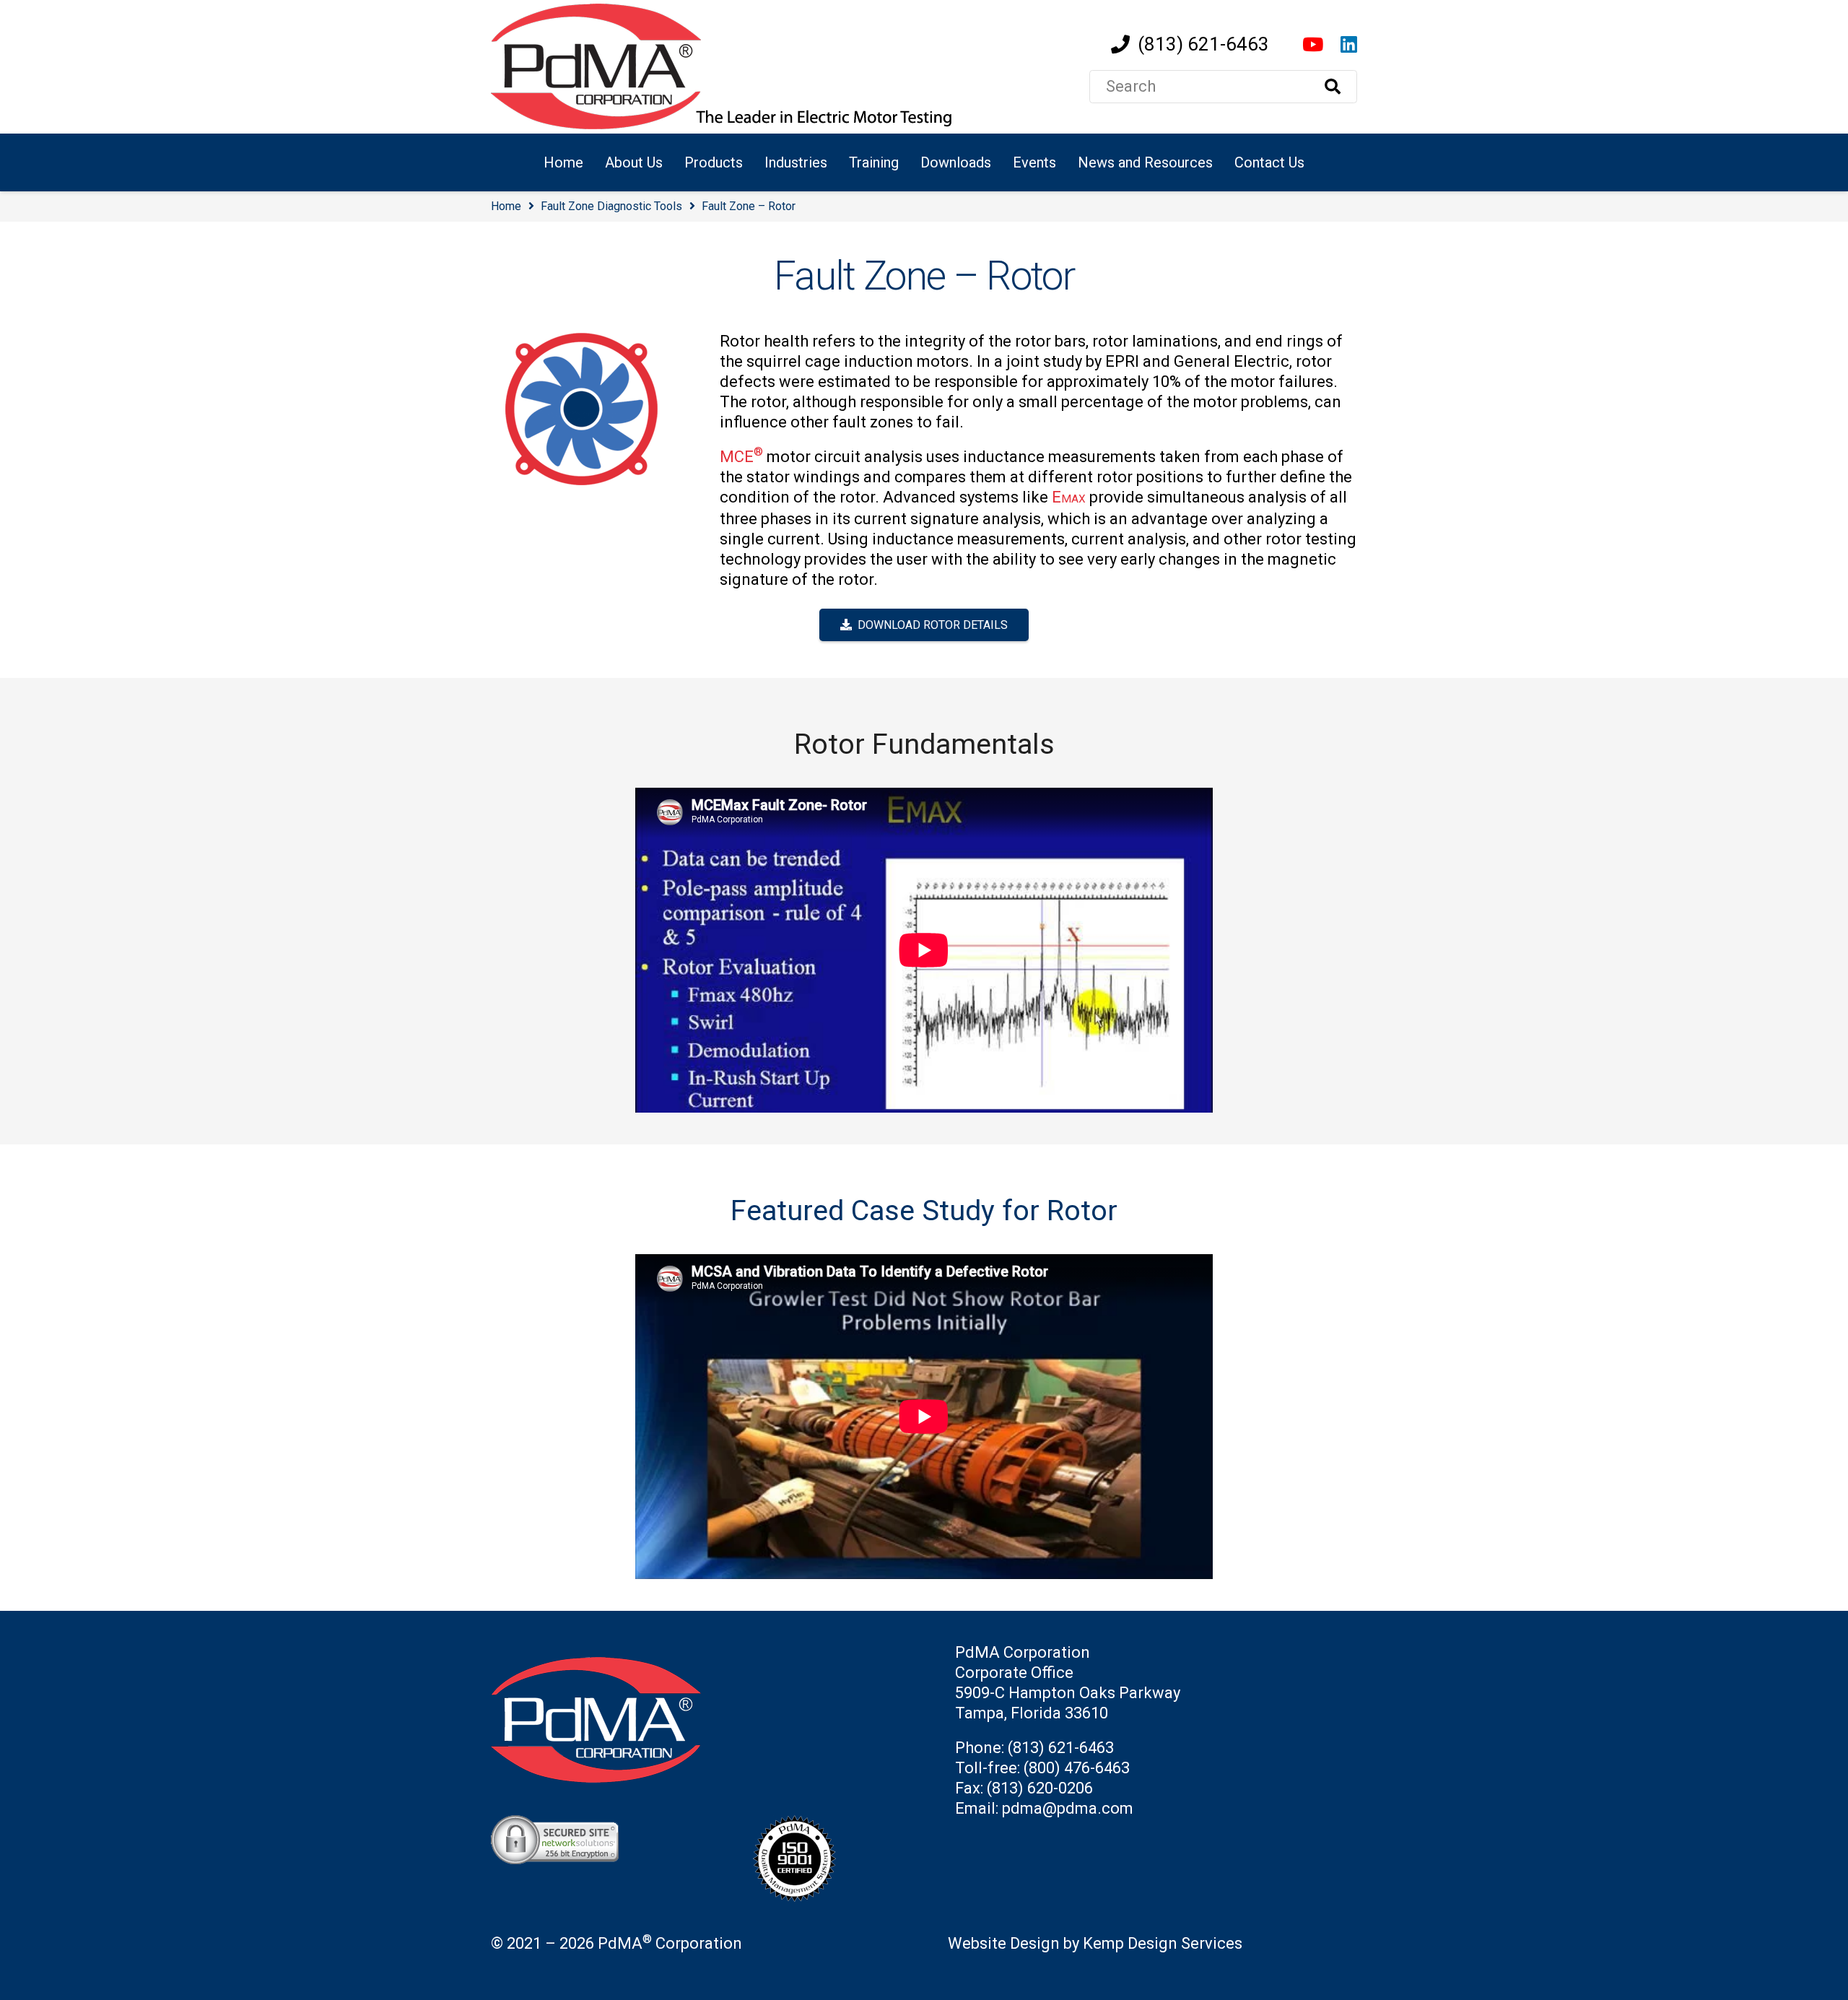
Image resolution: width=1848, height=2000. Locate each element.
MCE (741, 457)
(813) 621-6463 (1061, 1748)
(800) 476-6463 (1077, 1768)
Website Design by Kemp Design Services (1095, 1943)
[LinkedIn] (1349, 44)
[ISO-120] (823, 1858)
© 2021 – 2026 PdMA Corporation (616, 1943)
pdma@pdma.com (1068, 1808)
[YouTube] (1313, 44)
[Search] (1333, 87)
